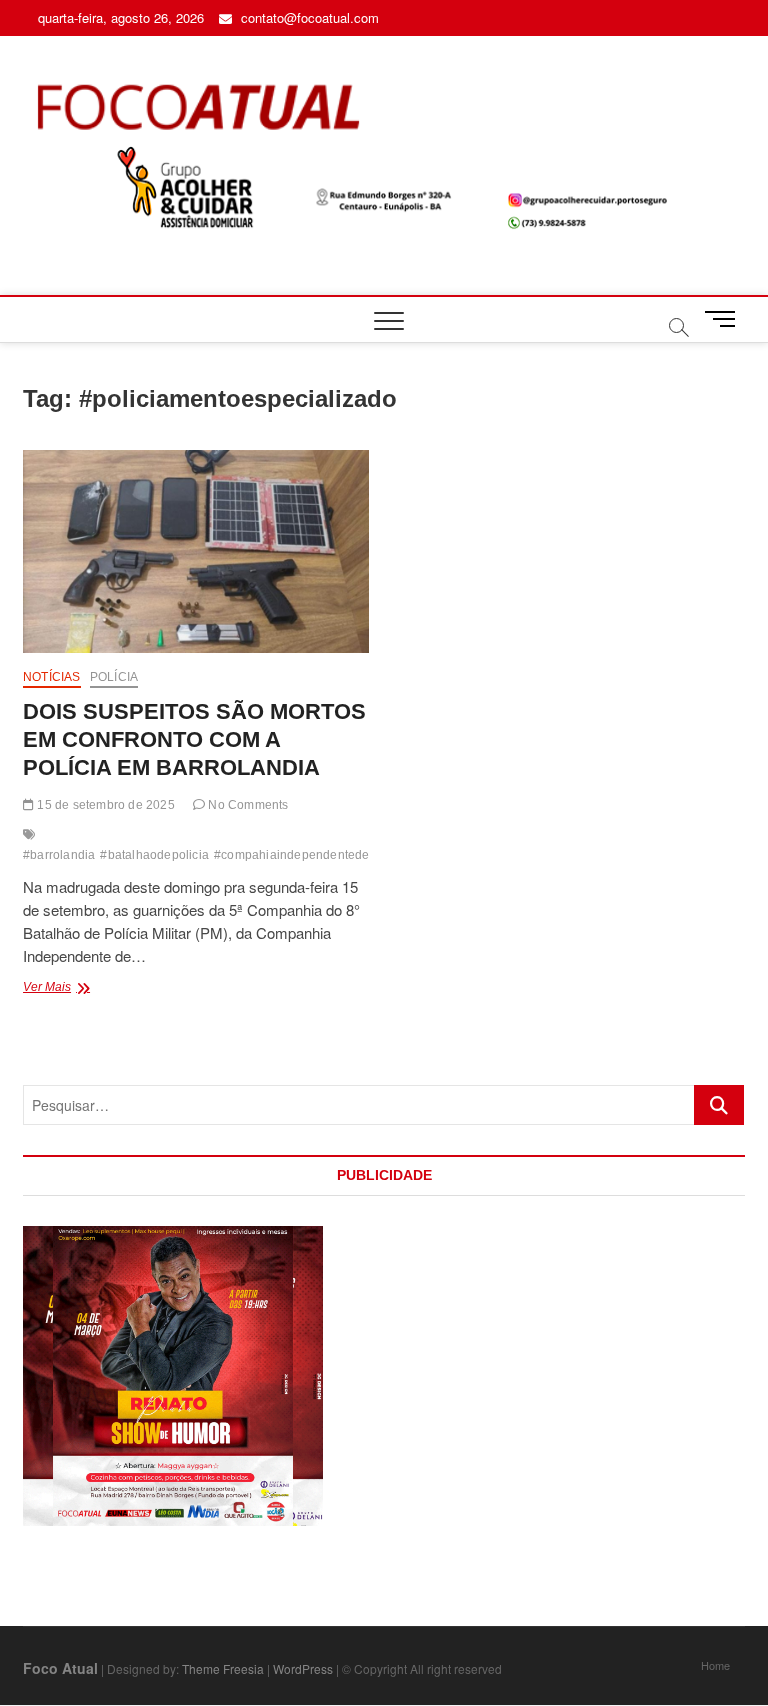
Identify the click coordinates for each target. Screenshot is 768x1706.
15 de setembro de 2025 (104, 805)
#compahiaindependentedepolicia (310, 855)
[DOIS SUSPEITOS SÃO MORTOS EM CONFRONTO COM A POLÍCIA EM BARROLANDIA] (196, 551)
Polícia (114, 677)
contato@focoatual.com (308, 17)
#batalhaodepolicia (154, 855)
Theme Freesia (223, 1668)
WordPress (303, 1668)
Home (715, 1665)
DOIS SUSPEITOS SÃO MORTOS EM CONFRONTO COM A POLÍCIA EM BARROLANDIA (194, 739)
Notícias (52, 677)
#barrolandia (59, 855)
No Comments (246, 805)
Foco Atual (60, 1668)
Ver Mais (90, 989)
